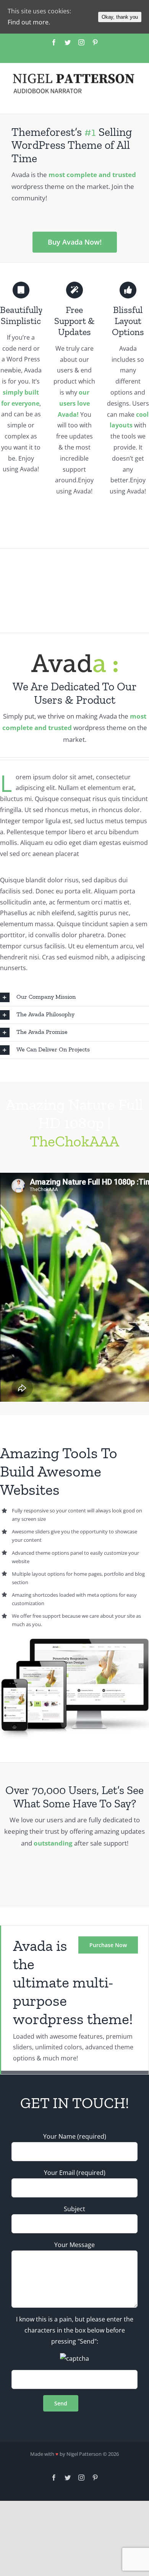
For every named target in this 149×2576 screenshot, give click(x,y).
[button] (74, 997)
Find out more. (29, 22)
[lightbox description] (74, 1644)
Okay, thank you (120, 17)
